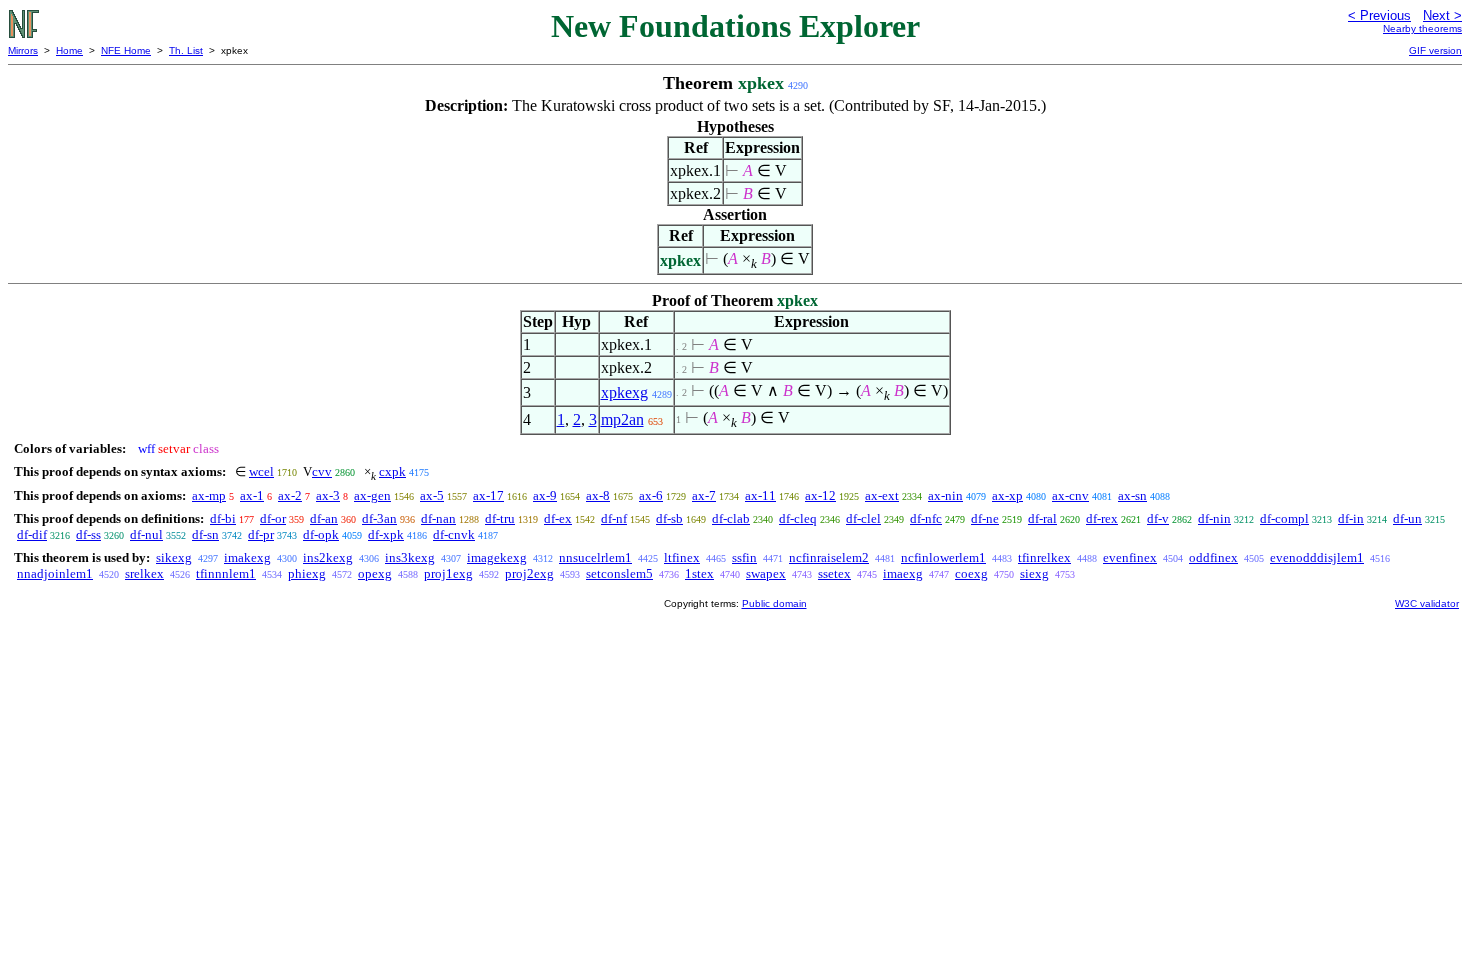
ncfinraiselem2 (829, 557)
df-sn (205, 534)
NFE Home (126, 50)
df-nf (614, 518)
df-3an (379, 518)
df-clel (863, 518)
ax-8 (598, 495)
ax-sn (1132, 495)
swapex (766, 573)
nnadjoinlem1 (55, 573)
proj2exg (529, 573)
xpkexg (624, 392)
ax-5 (432, 495)
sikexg (174, 557)
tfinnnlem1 (226, 573)
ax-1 (252, 495)
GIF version (1435, 50)
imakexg (247, 557)
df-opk (321, 534)
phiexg (307, 573)
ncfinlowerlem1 (943, 557)
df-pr (261, 534)
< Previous (1379, 15)
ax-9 (545, 495)
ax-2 (290, 495)
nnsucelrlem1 (595, 557)
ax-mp (209, 495)
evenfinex (1130, 557)
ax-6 (651, 495)
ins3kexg (410, 557)
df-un (1407, 518)
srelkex (144, 573)
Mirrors (23, 50)
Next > (1442, 15)
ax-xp (1007, 495)
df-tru (500, 518)
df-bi (223, 518)
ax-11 (760, 495)
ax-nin (945, 495)
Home (69, 50)
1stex (699, 573)
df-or (273, 518)
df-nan (438, 518)
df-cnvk (454, 534)
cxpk (392, 471)
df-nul (146, 534)
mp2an (622, 419)
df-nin (1214, 518)
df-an (324, 518)
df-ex (558, 518)
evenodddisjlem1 (1317, 557)
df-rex (1102, 518)
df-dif (32, 534)
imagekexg (497, 557)
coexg (971, 573)
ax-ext (882, 495)
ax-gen (372, 495)
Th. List (186, 50)
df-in (1351, 518)
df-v (1158, 518)
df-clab (731, 518)
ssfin (744, 557)
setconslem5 (619, 573)
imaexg (903, 573)
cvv (322, 471)
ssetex (834, 573)
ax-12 (820, 495)
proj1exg (448, 573)
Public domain (774, 603)
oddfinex (1213, 557)
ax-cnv (1070, 495)
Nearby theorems (1422, 28)
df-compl (1284, 518)
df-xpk (386, 534)
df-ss (88, 534)
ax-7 (704, 495)
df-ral (1042, 518)
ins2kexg (328, 557)
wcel (261, 471)
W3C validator (1427, 603)
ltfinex (682, 557)
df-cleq (798, 518)
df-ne (985, 518)
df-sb (669, 518)
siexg (1034, 573)
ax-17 (488, 495)
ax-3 (328, 495)
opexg (375, 573)
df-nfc (926, 518)
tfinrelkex (1044, 557)
